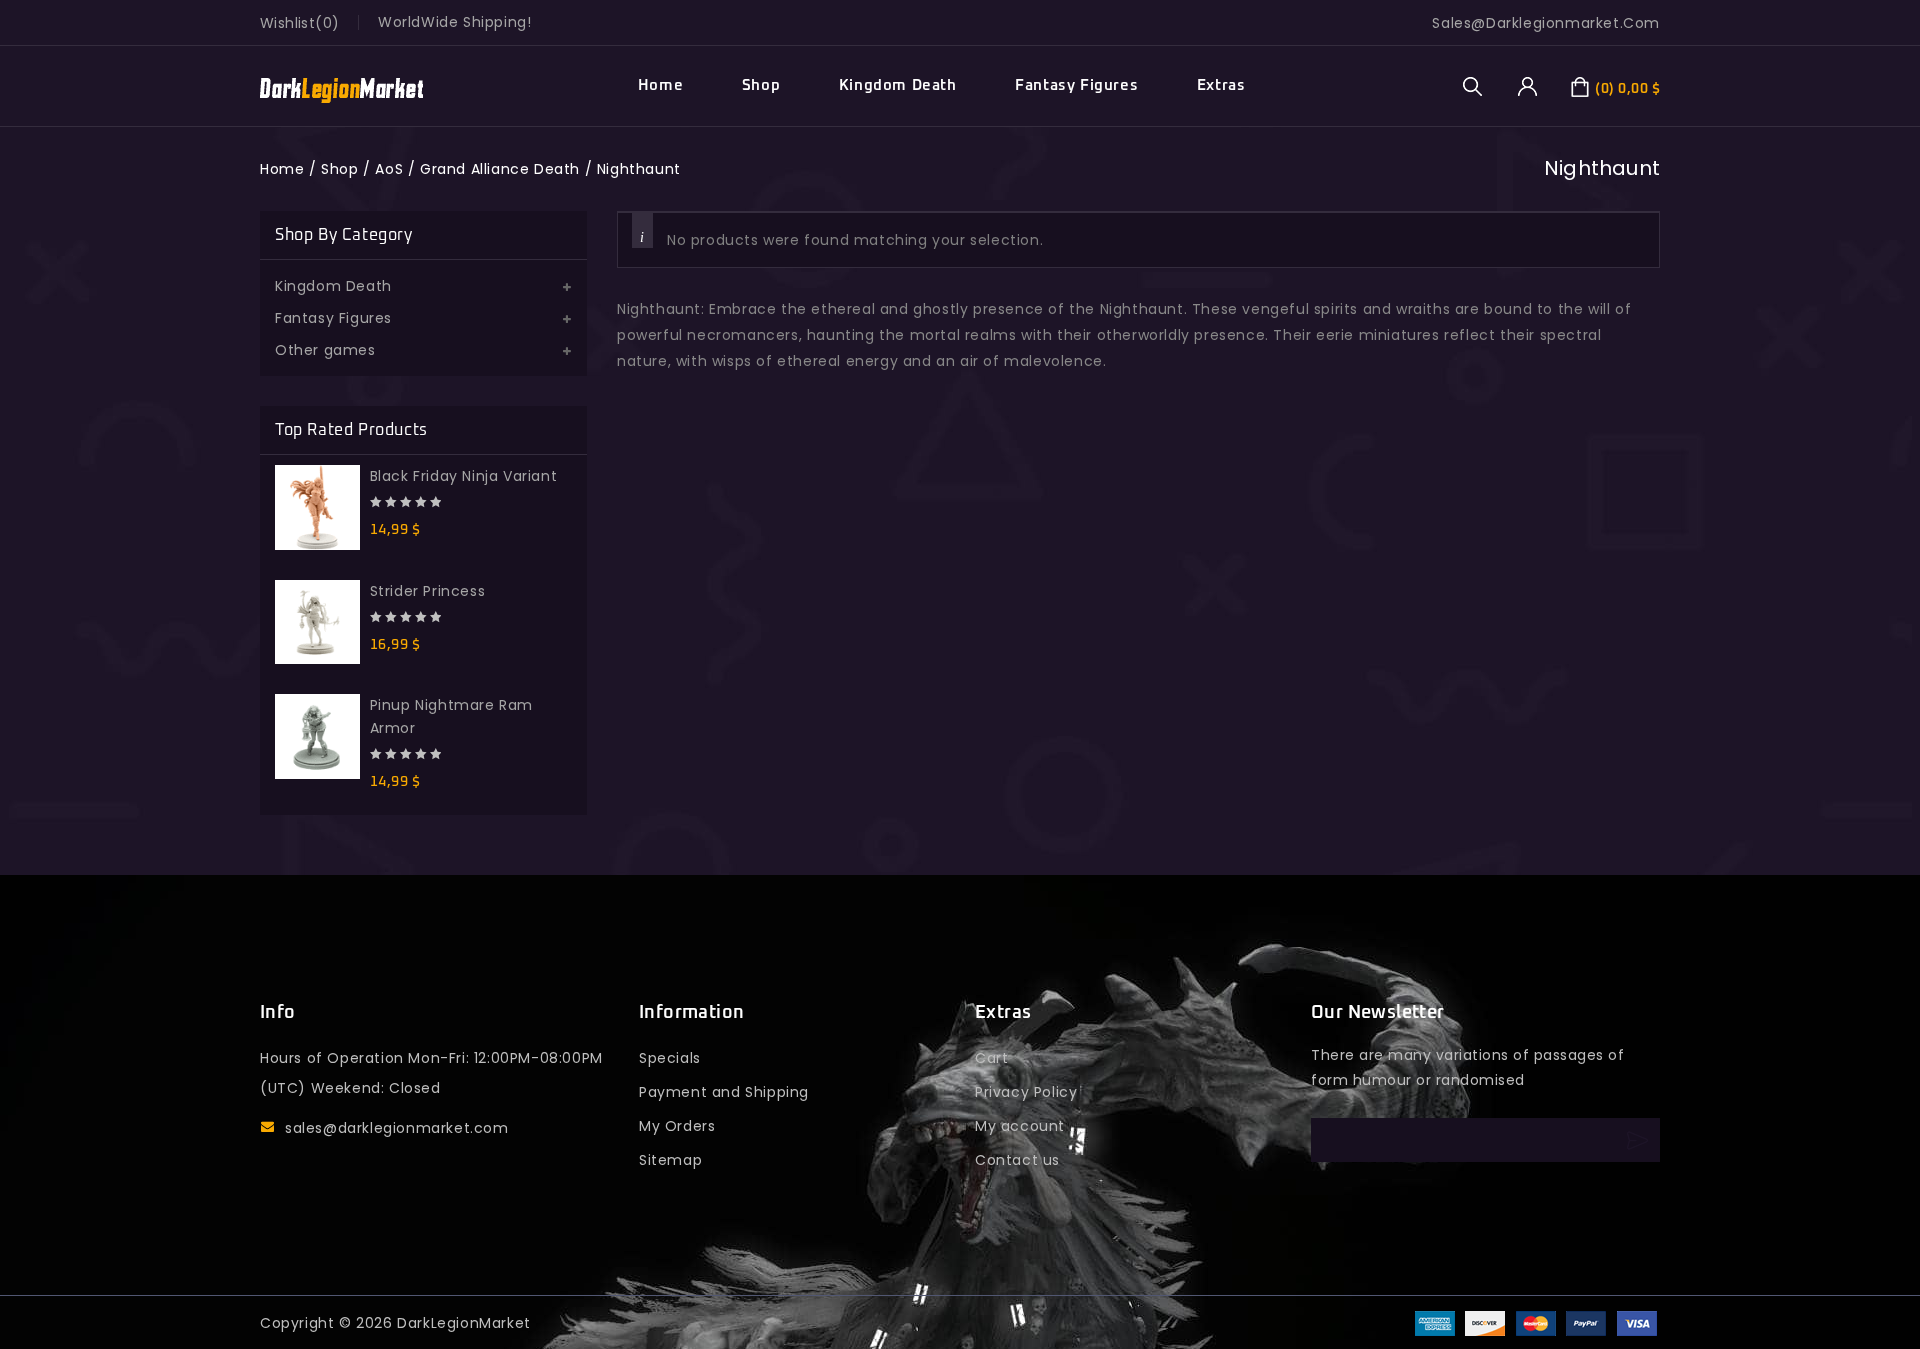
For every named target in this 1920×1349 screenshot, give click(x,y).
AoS (389, 169)
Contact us (1017, 1160)
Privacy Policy (1026, 1092)
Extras (1221, 85)
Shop (761, 85)
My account (1020, 1126)
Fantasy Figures (1076, 85)
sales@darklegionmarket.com (397, 1128)
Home (660, 85)
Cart (991, 1058)
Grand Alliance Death (500, 169)
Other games (325, 350)
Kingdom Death (898, 85)
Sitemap (670, 1160)
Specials (670, 1058)
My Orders (677, 1126)
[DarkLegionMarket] (341, 86)
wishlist (287, 23)
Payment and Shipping (724, 1092)
